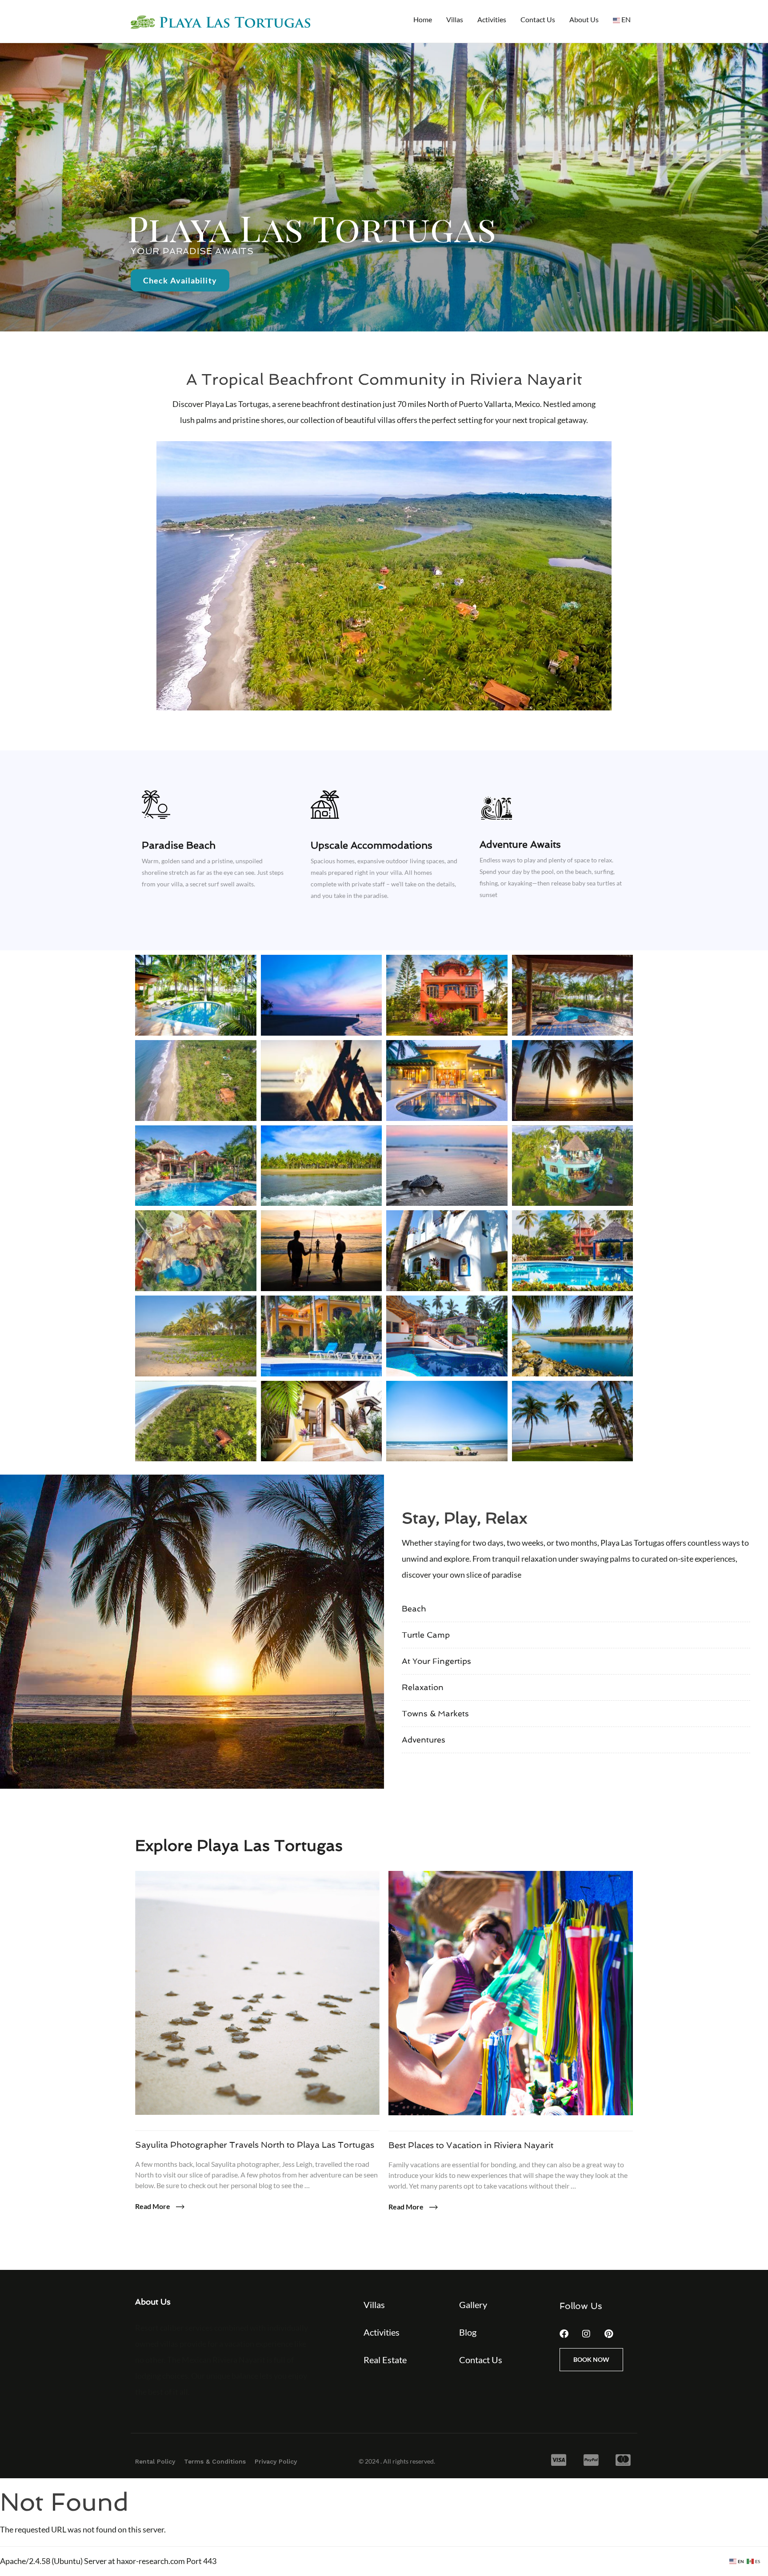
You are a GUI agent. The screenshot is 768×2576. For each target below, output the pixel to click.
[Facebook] (564, 2334)
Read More (153, 2206)
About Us (584, 19)
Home (423, 19)
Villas (455, 19)
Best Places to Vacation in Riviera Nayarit (471, 2145)
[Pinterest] (608, 2334)
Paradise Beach (179, 845)
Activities (492, 19)
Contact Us (538, 19)
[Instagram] (586, 2334)
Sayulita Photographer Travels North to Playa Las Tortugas (255, 2145)
